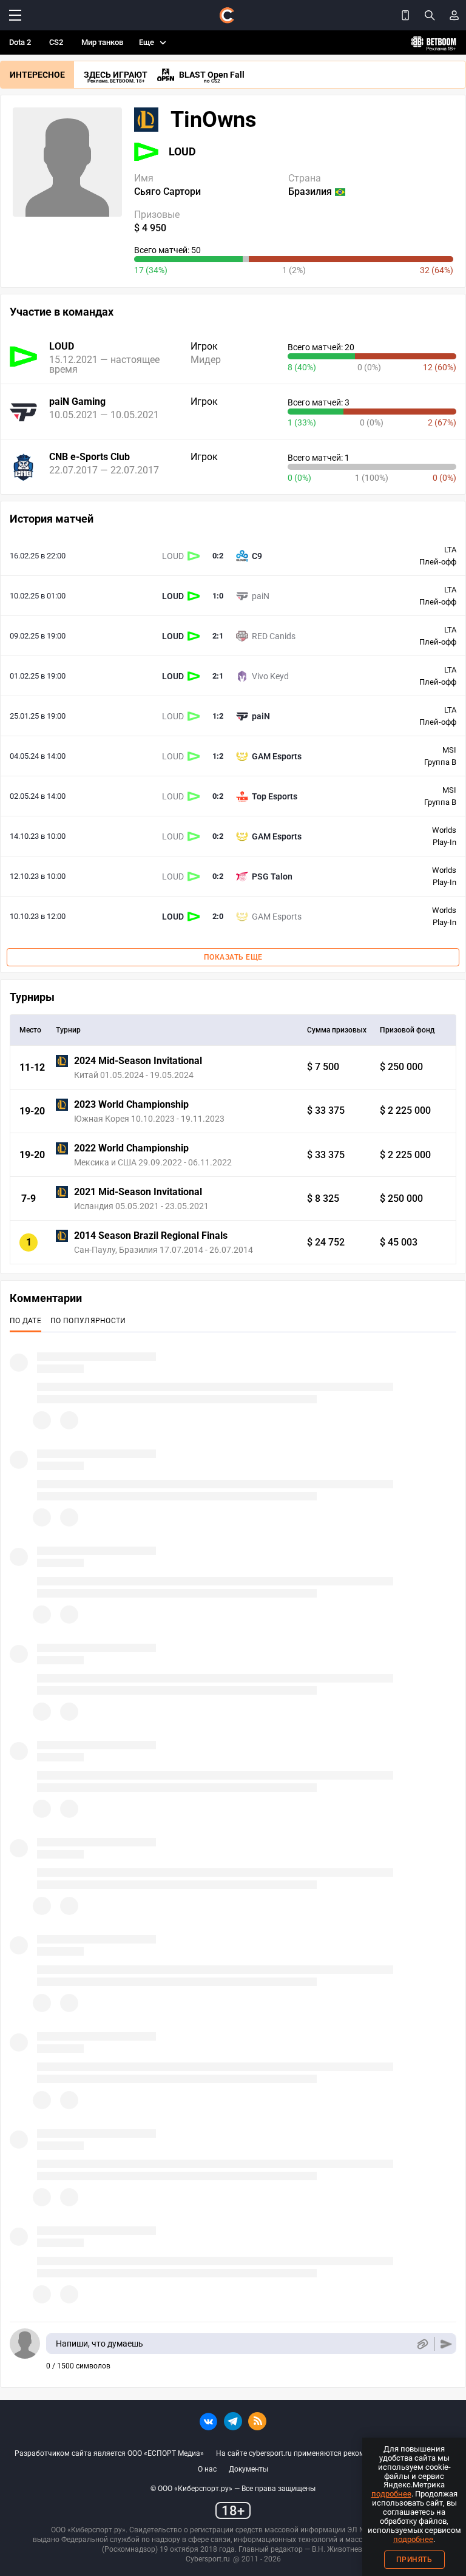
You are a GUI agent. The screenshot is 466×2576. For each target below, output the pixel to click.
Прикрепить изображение (422, 2344)
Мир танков (102, 42)
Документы (248, 2469)
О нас (207, 2469)
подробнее (391, 2494)
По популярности (88, 1321)
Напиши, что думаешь (100, 2344)
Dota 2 (20, 42)
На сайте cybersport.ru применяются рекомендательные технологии (334, 2453)
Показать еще (233, 957)
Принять (414, 2560)
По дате (25, 1321)
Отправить (446, 2344)
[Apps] (405, 15)
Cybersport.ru (208, 2559)
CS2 (56, 42)
